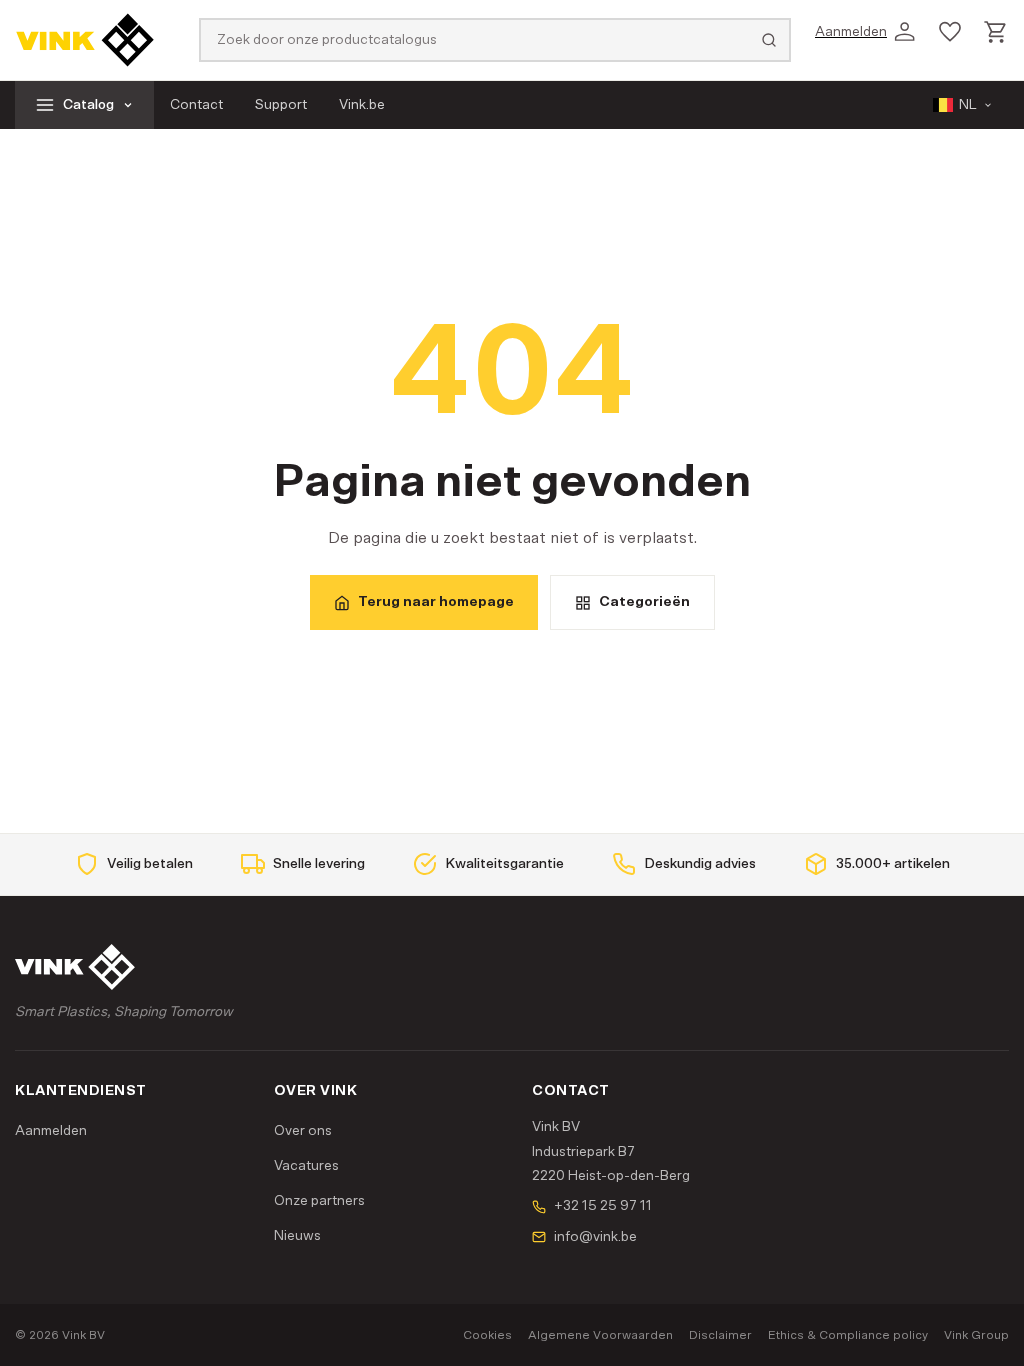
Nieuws (297, 1236)
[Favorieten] (950, 32)
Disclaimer (720, 1335)
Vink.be (362, 105)
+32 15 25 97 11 (603, 1206)
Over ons (303, 1131)
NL (968, 105)
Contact (196, 105)
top (976, 1331)
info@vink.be (595, 1237)
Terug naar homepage (436, 602)
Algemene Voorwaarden (600, 1335)
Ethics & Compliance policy (848, 1335)
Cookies (487, 1335)
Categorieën (644, 602)
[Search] (769, 40)
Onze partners (319, 1201)
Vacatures (306, 1166)
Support (281, 105)
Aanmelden (51, 1131)
